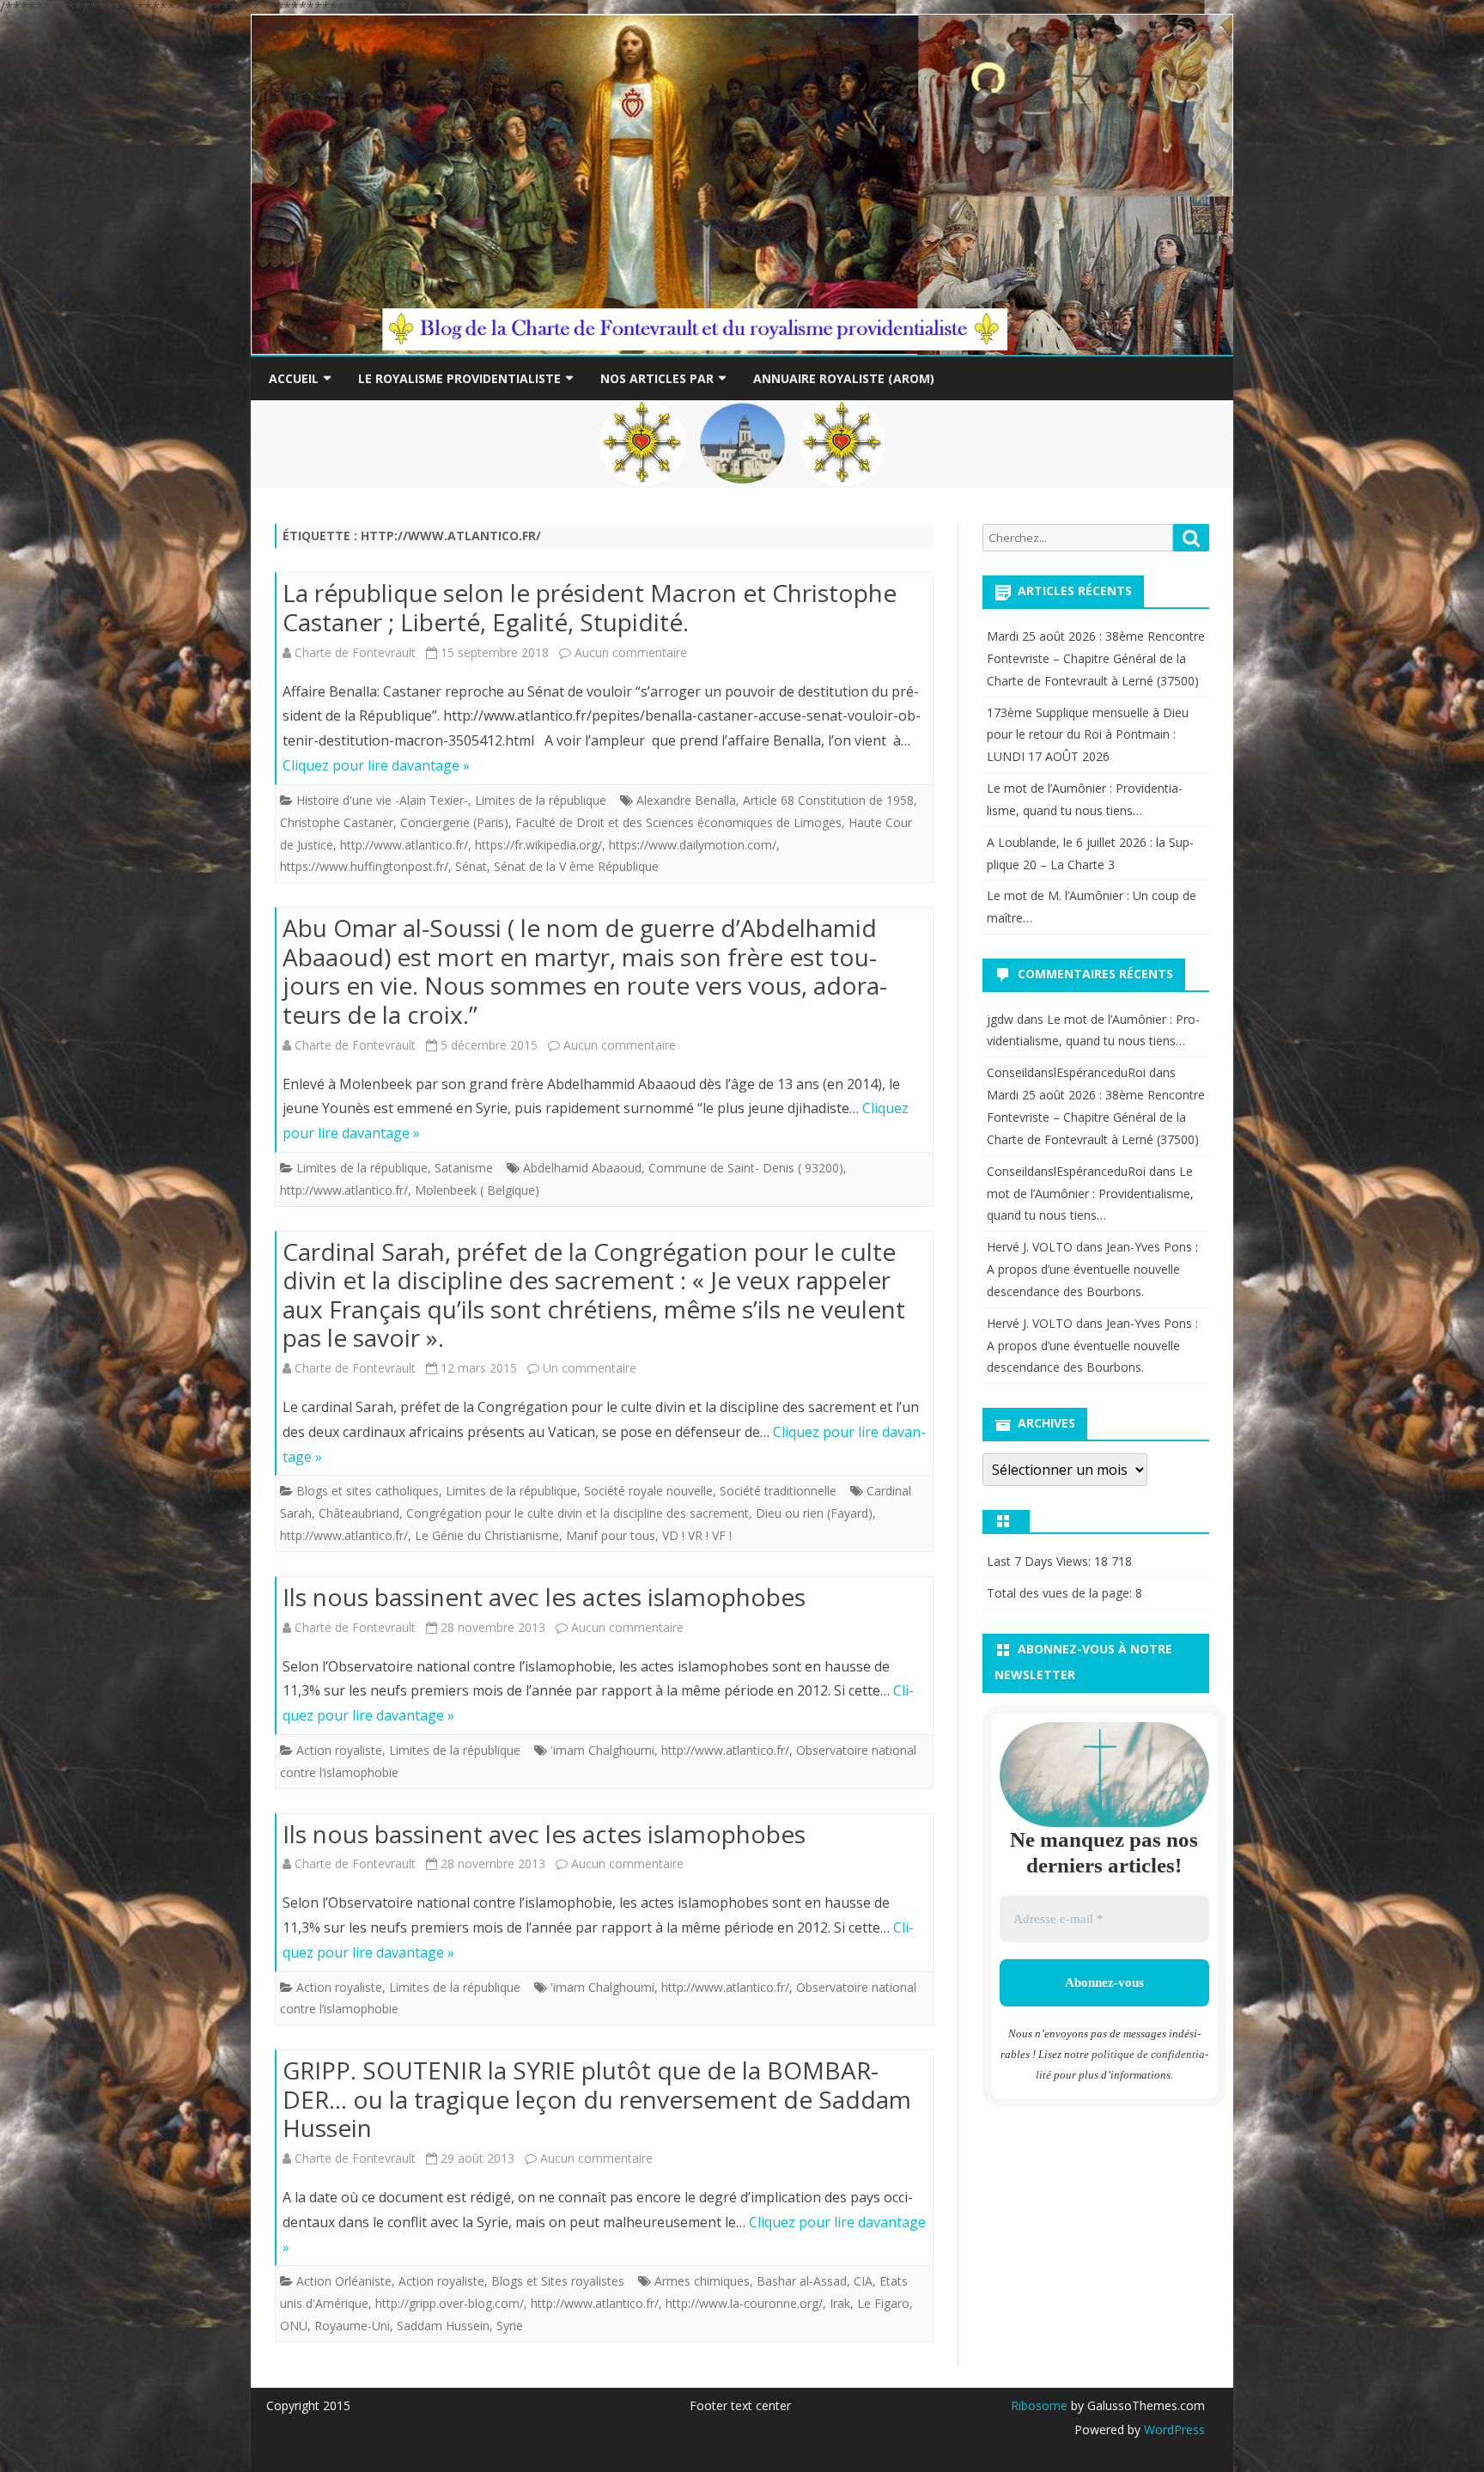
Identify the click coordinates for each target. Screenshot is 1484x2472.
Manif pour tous (611, 1535)
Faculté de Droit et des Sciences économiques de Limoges (678, 822)
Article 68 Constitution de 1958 (828, 800)
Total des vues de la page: (1061, 1593)
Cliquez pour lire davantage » (376, 765)
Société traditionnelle (778, 1491)
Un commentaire (590, 1368)
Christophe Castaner (337, 822)
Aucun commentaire (631, 652)
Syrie (510, 2326)
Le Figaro (883, 2303)
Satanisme (464, 1168)
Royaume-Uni (352, 2326)
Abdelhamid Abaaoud (582, 1168)
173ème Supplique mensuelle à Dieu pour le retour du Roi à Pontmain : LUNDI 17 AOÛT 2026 (1088, 735)
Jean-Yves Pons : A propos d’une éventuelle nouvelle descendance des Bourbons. (1092, 1269)
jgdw (1000, 1019)
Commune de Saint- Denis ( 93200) (746, 1168)
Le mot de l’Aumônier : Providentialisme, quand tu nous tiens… (1090, 1193)
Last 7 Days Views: (1040, 1561)
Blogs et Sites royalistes (558, 2281)
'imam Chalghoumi (602, 1750)
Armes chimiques (702, 2281)
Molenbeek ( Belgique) (477, 1190)
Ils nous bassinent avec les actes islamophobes (544, 1597)
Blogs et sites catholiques (368, 1491)
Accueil (294, 378)
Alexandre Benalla (686, 800)
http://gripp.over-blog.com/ (450, 2303)
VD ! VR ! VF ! (697, 1535)
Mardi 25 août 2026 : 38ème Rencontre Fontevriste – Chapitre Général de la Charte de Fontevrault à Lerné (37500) (1096, 658)
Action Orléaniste (344, 2281)
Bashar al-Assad (802, 2281)
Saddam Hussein (443, 2326)
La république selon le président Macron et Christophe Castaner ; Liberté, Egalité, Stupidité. (590, 607)
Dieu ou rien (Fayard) (814, 1513)
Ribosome (1039, 2405)
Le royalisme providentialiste (459, 378)
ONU (294, 2326)
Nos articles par (657, 378)
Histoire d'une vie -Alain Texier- (382, 800)
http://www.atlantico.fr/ (404, 845)
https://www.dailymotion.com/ (693, 845)
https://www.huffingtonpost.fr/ (364, 866)
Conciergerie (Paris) (454, 822)
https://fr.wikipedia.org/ (538, 845)
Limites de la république (541, 800)
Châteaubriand (359, 1513)
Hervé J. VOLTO (1030, 1247)
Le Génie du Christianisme (487, 1535)
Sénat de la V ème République (576, 866)
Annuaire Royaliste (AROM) (844, 378)
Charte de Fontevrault (355, 652)
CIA (863, 2281)
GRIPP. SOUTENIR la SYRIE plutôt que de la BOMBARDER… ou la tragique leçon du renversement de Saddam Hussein (597, 2099)
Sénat (471, 866)
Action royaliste (339, 1750)
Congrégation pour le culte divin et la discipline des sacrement (578, 1513)
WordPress (1173, 2429)
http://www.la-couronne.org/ (744, 2303)
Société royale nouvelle (648, 1491)
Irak (840, 2303)
